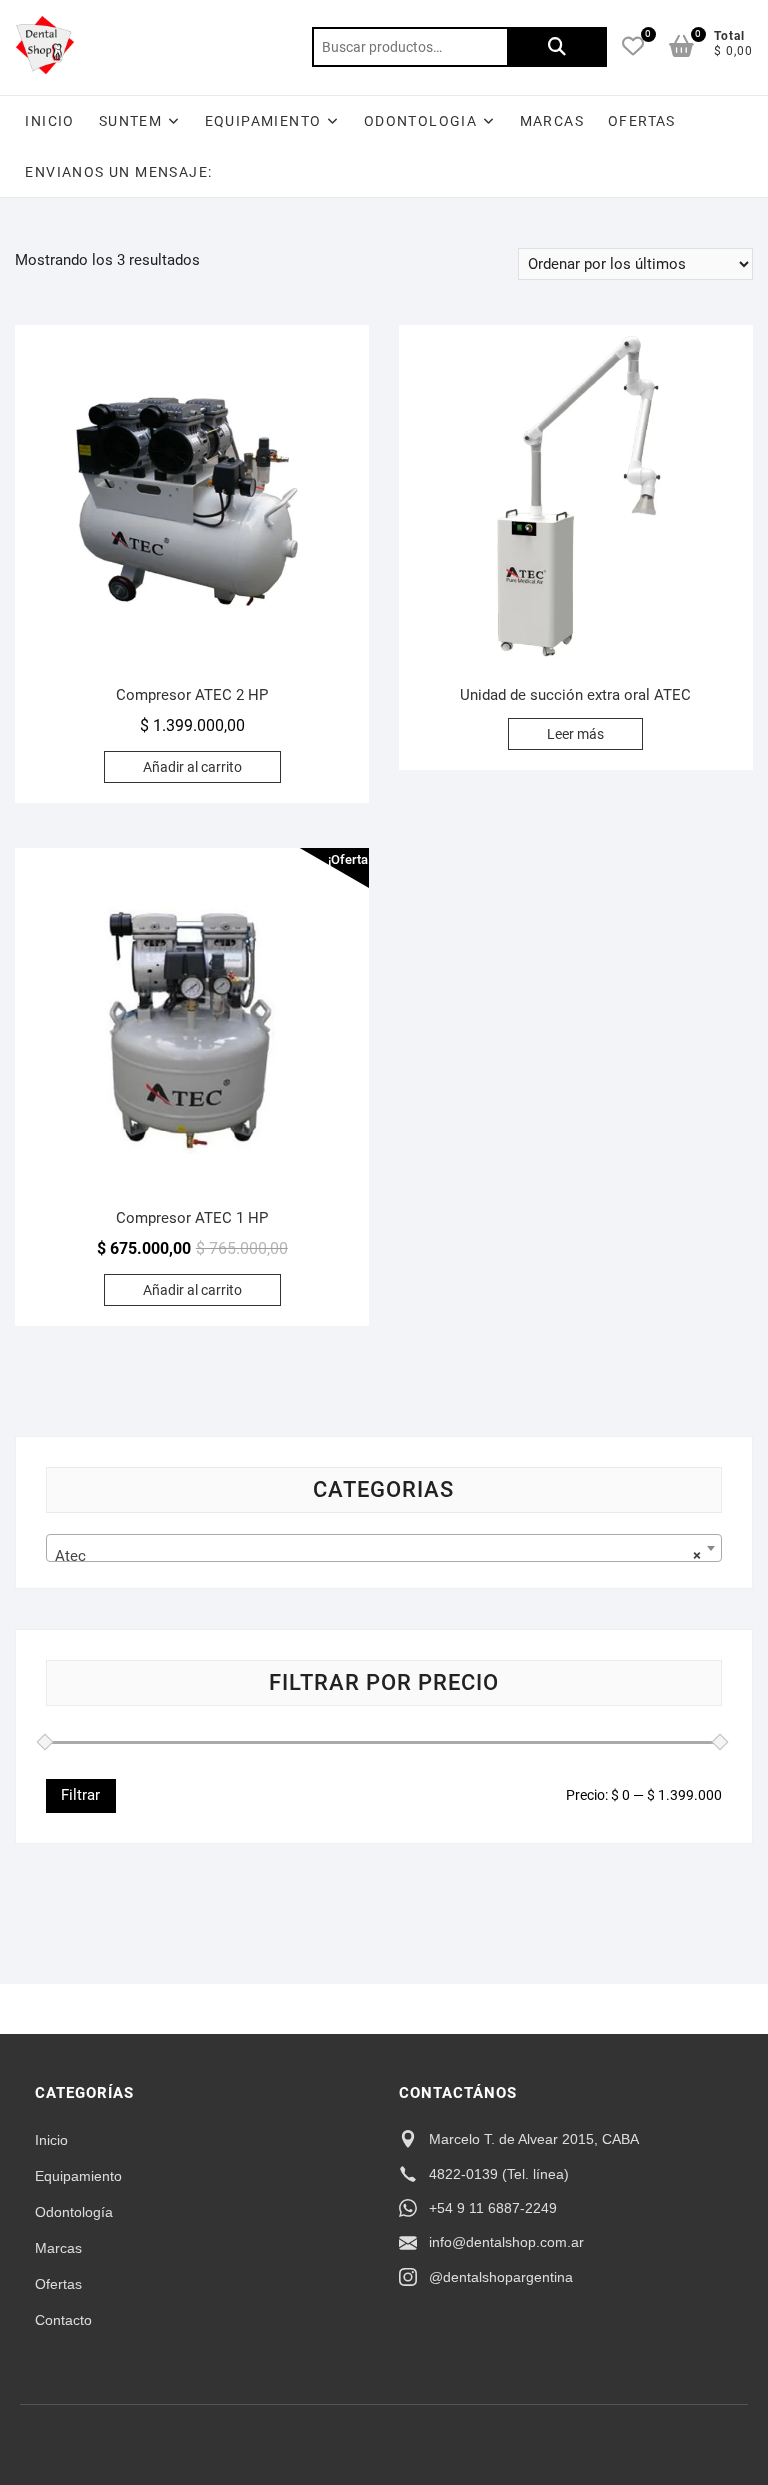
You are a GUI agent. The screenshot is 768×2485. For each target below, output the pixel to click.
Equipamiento (78, 2176)
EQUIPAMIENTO (263, 121)
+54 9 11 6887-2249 (493, 2208)
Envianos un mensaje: (118, 172)
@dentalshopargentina (501, 2277)
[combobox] (383, 1548)
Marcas (552, 121)
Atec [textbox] (377, 1556)
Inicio (49, 121)
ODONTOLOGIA (420, 121)
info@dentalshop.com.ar (506, 2242)
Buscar (557, 47)
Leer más (575, 734)
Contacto (63, 2320)
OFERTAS (642, 121)
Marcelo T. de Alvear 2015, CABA (534, 2139)
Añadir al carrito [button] (192, 767)
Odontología (74, 2212)
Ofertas (58, 2284)
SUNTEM (130, 121)
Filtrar (80, 1795)
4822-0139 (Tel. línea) (499, 2174)
